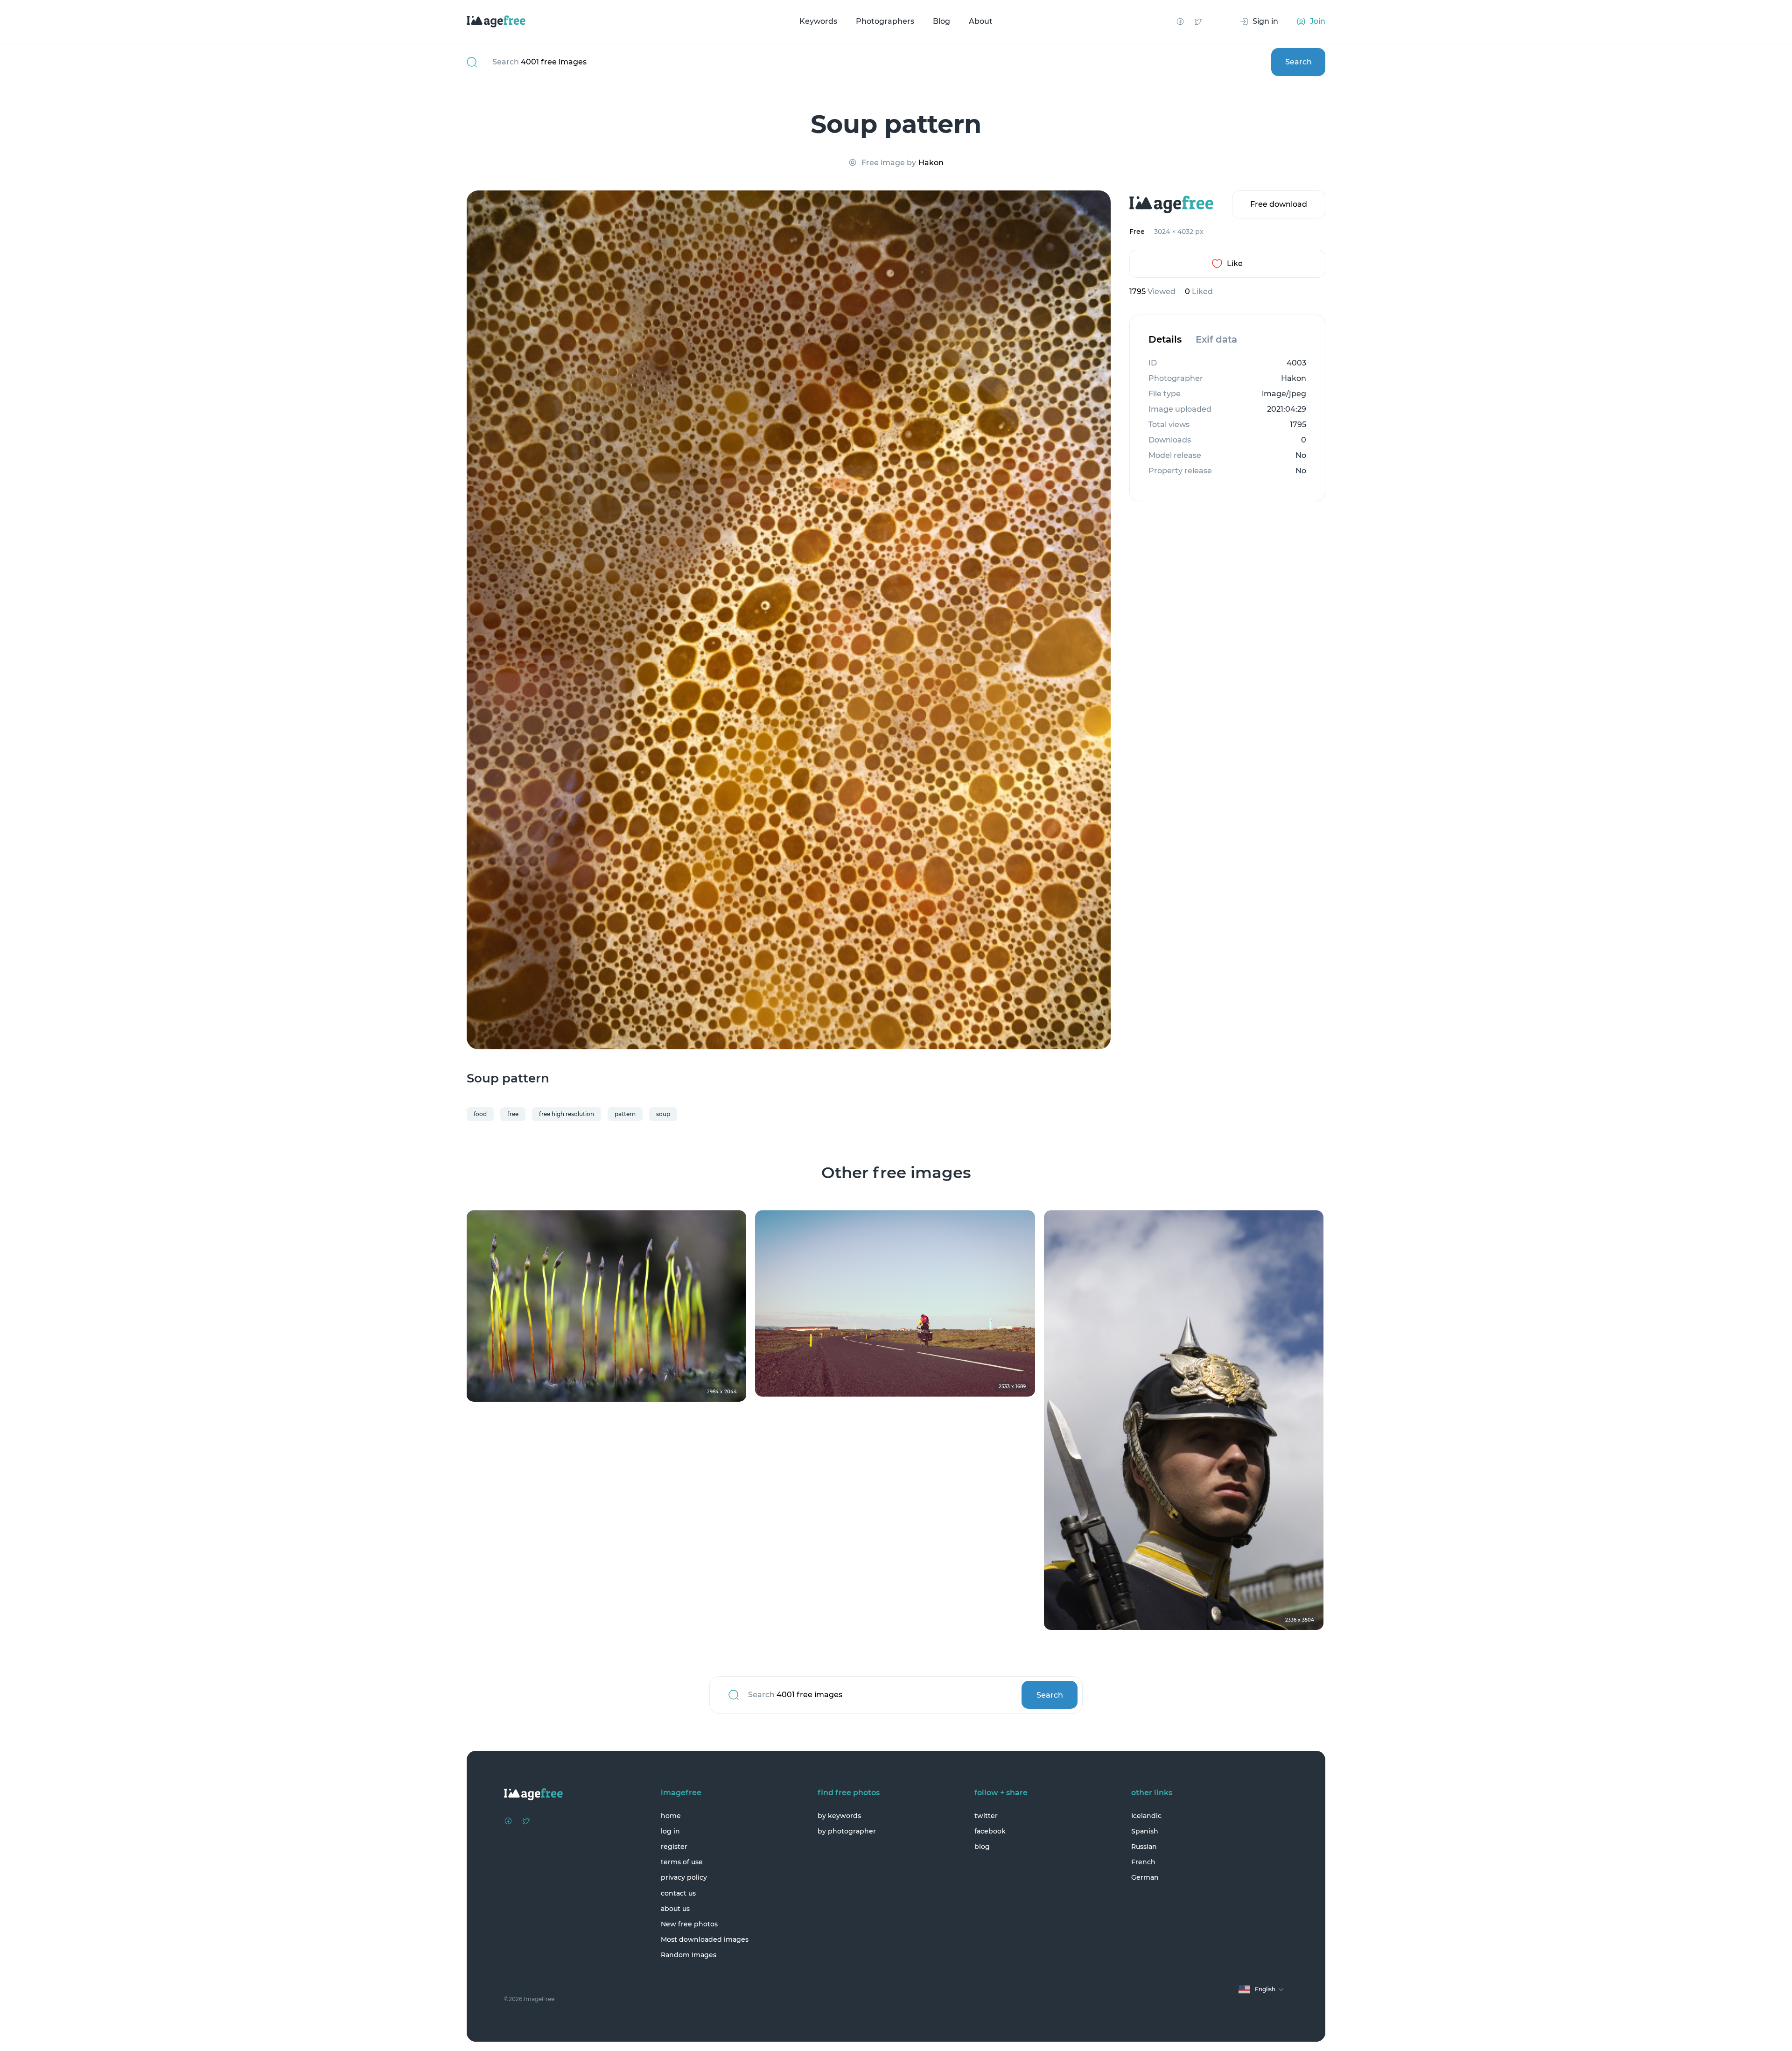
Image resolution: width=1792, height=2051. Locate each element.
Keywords (818, 21)
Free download (1279, 204)
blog (982, 1847)
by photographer (847, 1831)
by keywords (839, 1816)
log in (670, 1831)
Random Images (689, 1955)
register (674, 1847)
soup (663, 1114)
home (671, 1816)
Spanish (1145, 1831)
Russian (1144, 1847)
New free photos (689, 1924)
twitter (986, 1816)
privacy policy (684, 1877)
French (1143, 1862)
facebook (990, 1831)
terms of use (682, 1862)
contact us (678, 1893)
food (480, 1114)
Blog (941, 21)
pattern (625, 1114)
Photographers (885, 21)
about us (675, 1909)
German (1145, 1877)
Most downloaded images (705, 1939)
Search (1298, 62)
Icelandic (1146, 1816)
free (513, 1114)
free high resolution (567, 1114)
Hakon (931, 163)
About (981, 21)
